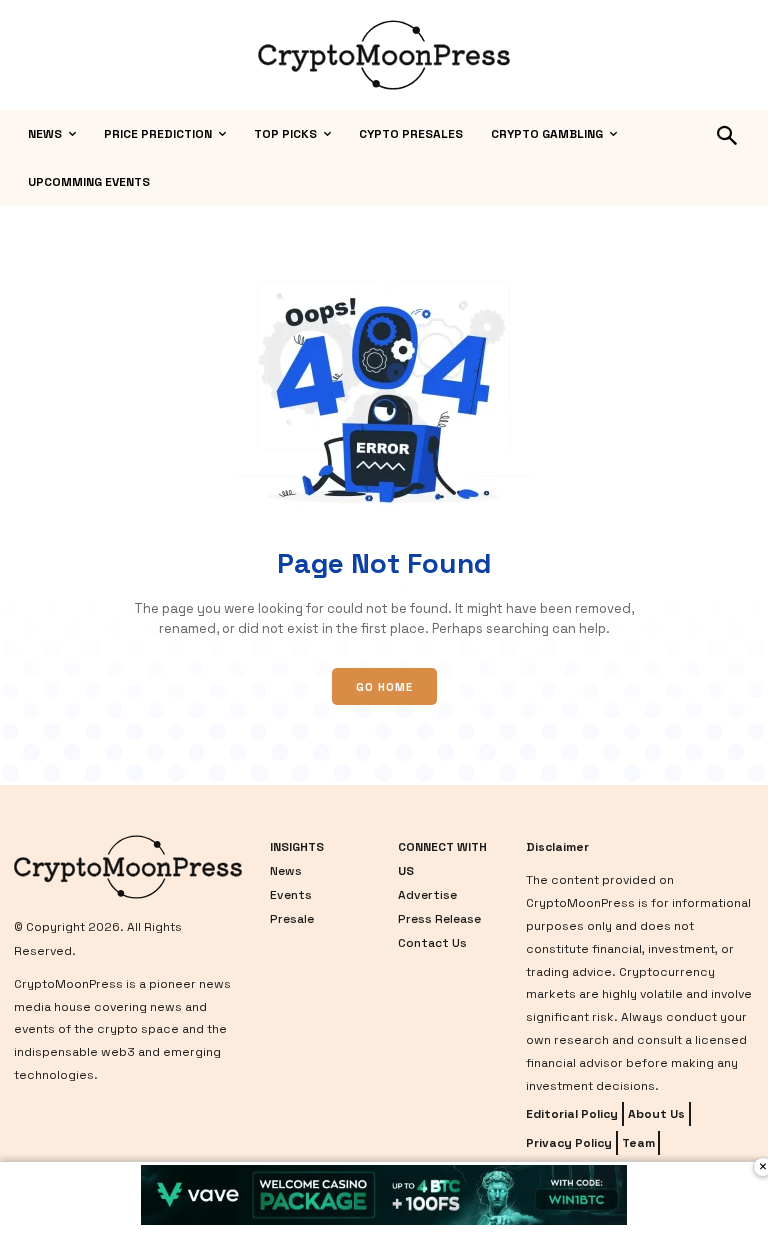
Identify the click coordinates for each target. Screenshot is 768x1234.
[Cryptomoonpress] (384, 55)
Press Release (439, 919)
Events (291, 895)
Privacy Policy (569, 1143)
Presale (292, 919)
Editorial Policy (572, 1114)
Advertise (427, 895)
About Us (656, 1114)
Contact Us (432, 943)
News (286, 871)
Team (638, 1143)
